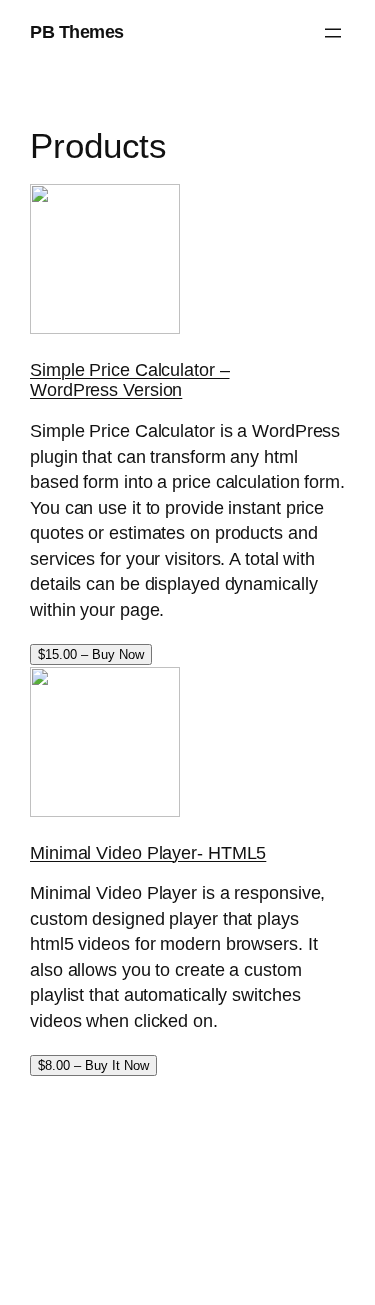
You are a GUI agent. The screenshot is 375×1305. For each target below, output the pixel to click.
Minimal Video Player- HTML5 (148, 853)
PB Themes (77, 32)
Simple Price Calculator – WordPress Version (130, 380)
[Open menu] (333, 33)
